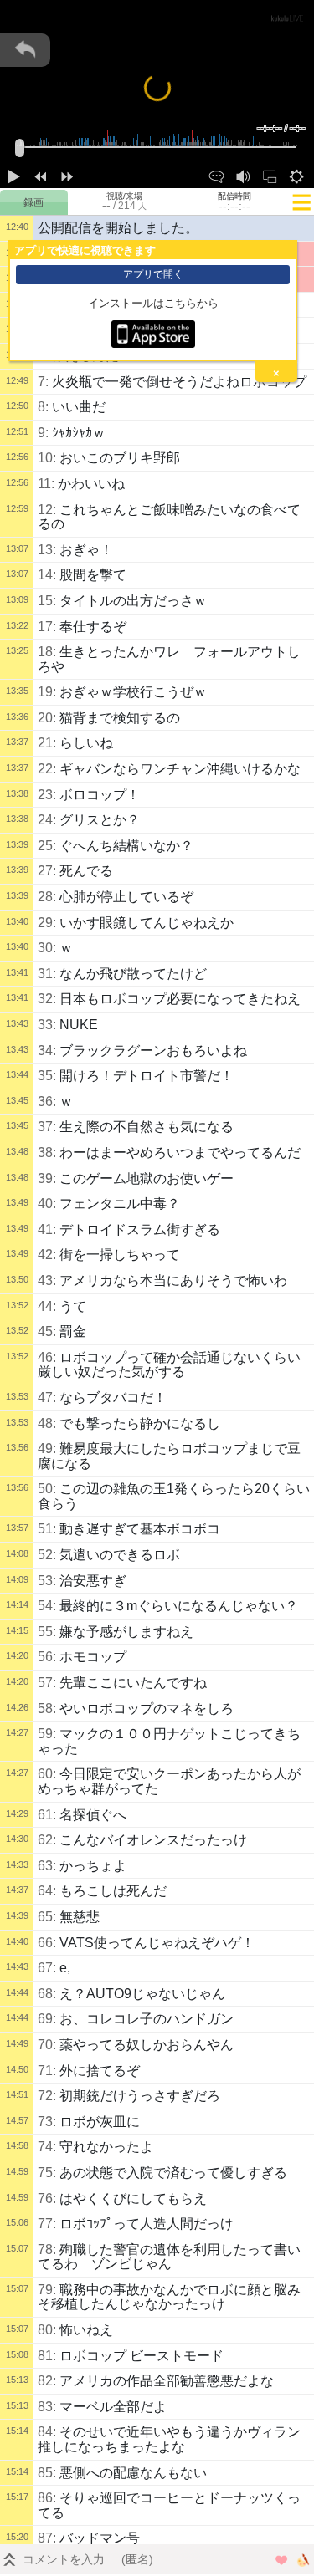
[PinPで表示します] (270, 175)
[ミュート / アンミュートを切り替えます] (243, 175)
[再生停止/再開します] (13, 175)
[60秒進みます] (67, 175)
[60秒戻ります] (40, 175)
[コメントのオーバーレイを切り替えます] (216, 175)
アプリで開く (153, 274)
